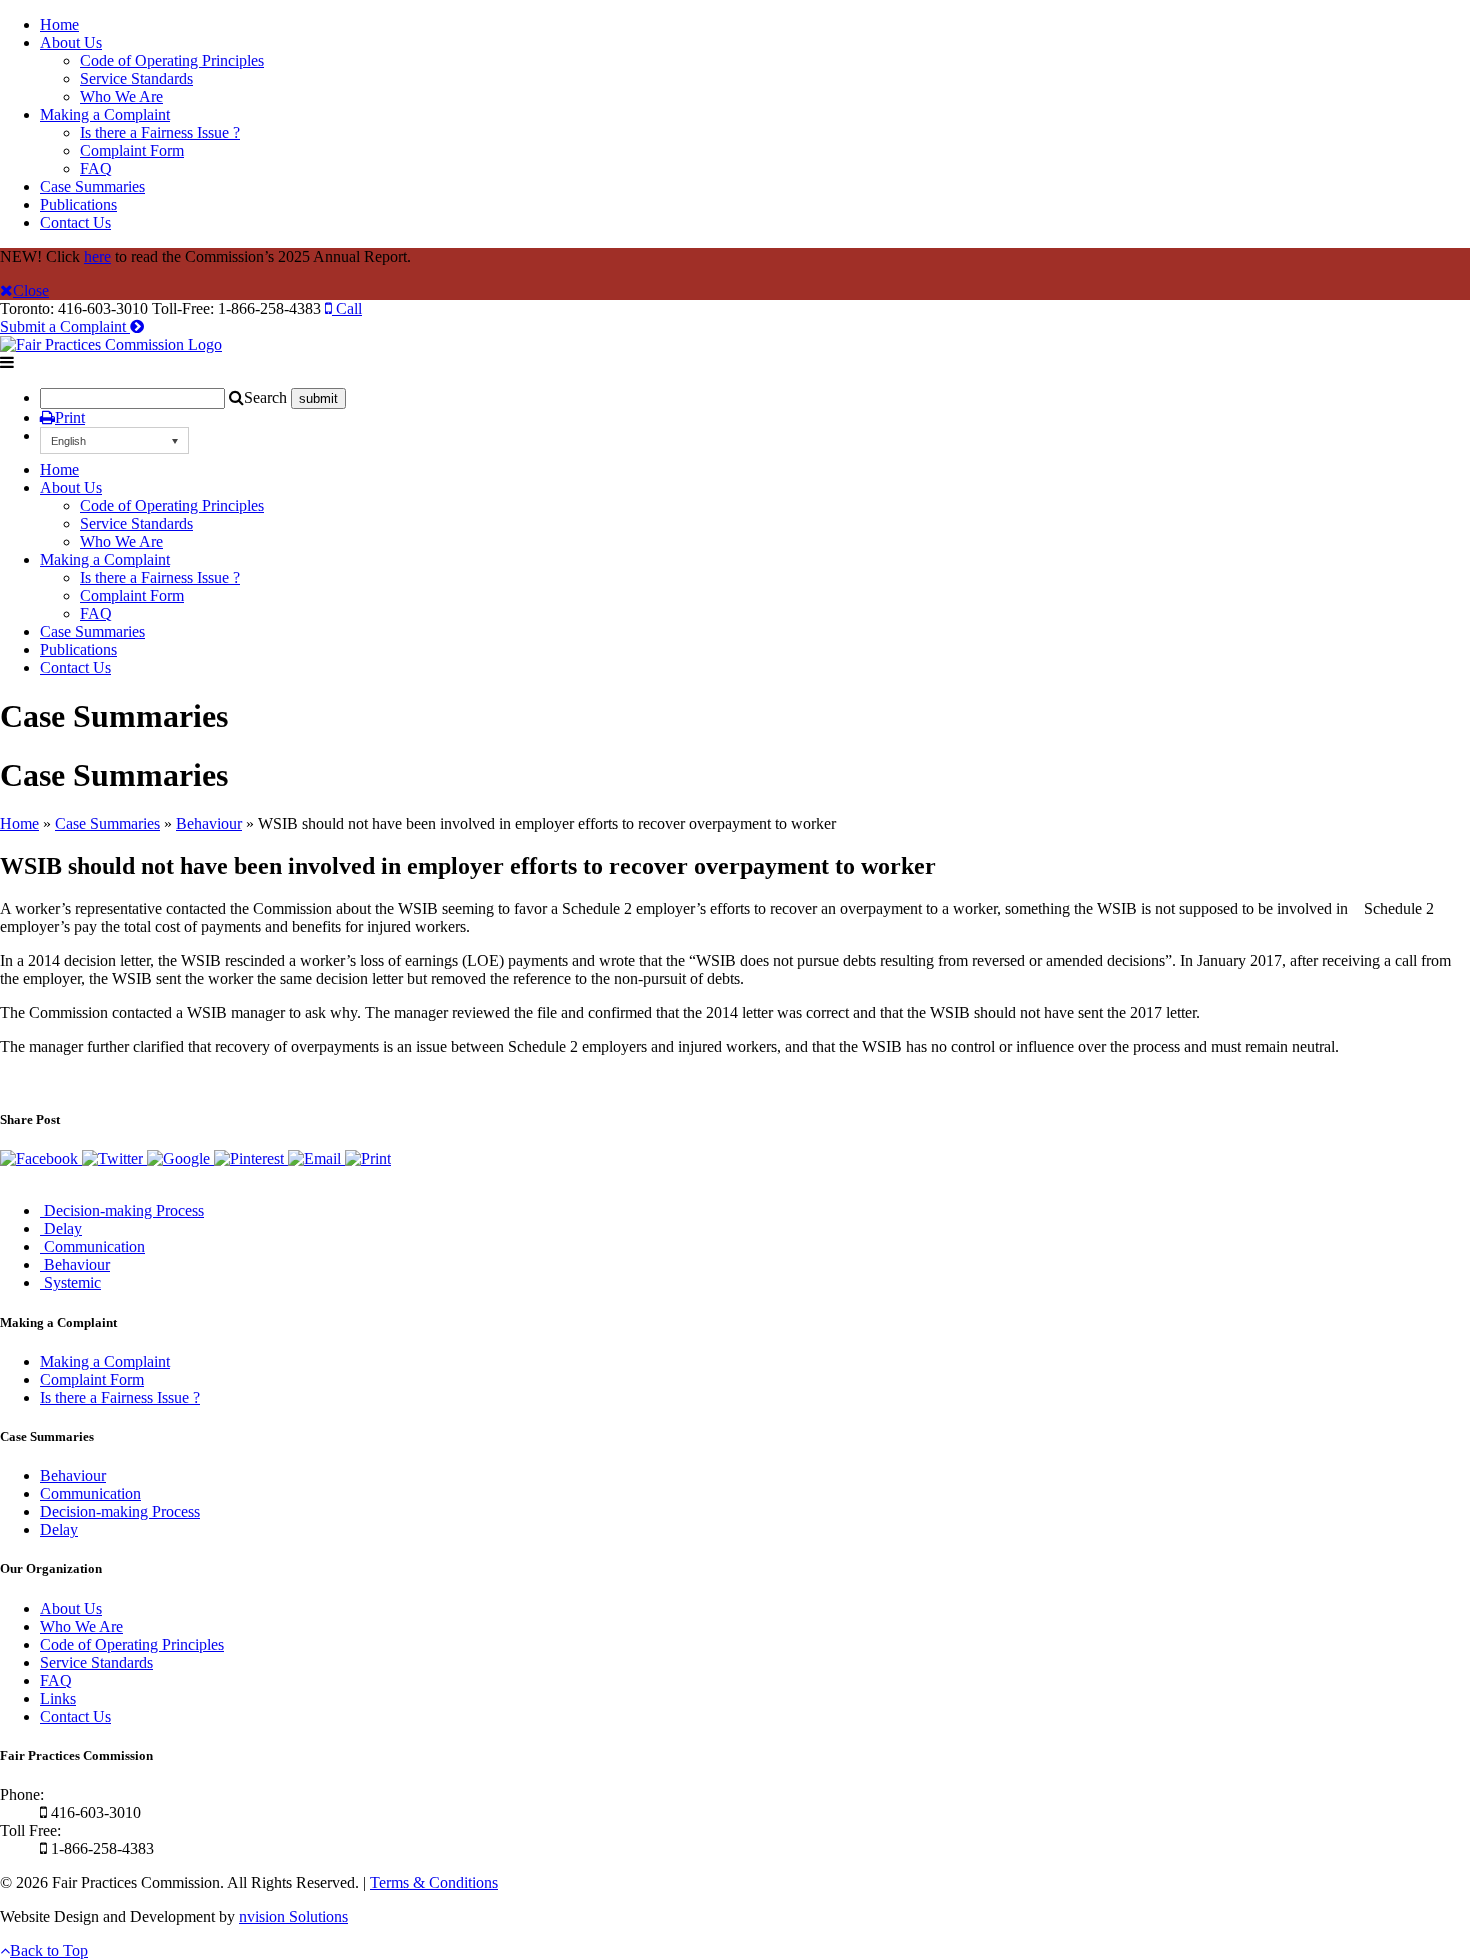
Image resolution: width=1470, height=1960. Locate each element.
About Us (71, 42)
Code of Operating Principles (172, 60)
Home (59, 24)
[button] (114, 440)
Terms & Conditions (434, 1882)
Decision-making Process (120, 1511)
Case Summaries (92, 186)
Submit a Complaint (65, 326)
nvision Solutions (293, 1916)
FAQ (96, 168)
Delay (59, 1529)
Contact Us (75, 222)
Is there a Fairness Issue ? (160, 132)
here (97, 256)
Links (58, 1698)
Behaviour (209, 823)
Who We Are (121, 96)
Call (347, 308)
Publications (78, 204)
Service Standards (136, 78)
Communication (90, 1493)
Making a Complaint (105, 114)
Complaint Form (132, 150)
